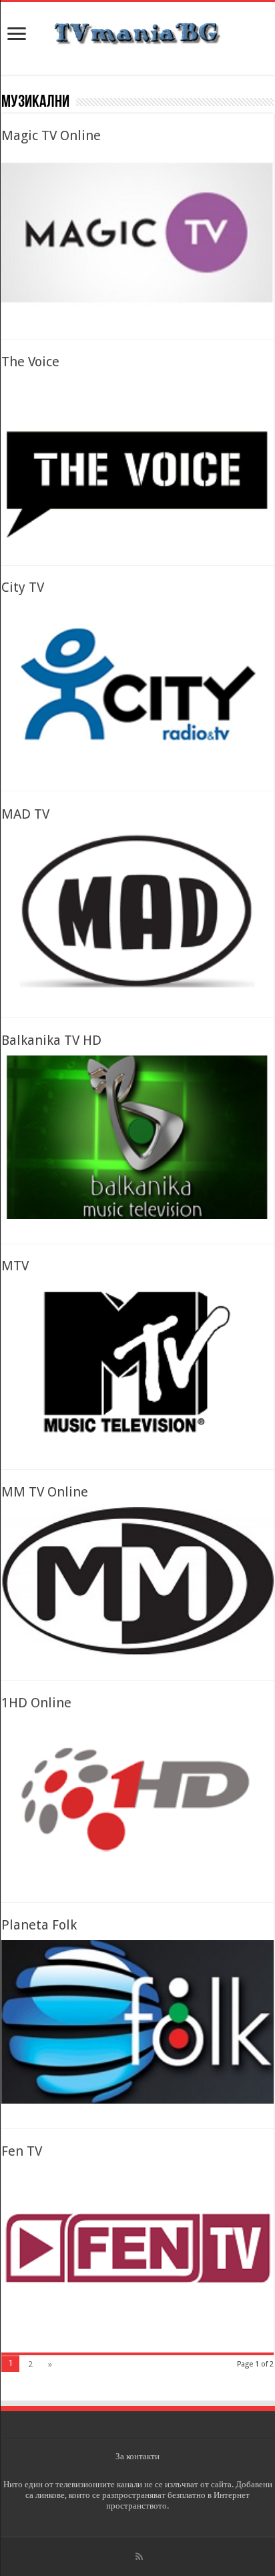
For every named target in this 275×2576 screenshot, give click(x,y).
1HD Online (36, 1703)
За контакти (137, 2456)
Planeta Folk (39, 1925)
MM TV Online (45, 1492)
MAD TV (25, 814)
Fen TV (22, 2151)
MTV (15, 1266)
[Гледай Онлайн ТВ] (137, 31)
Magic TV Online (51, 135)
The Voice (30, 362)
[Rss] (139, 2557)
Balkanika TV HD (51, 1040)
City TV (23, 587)
